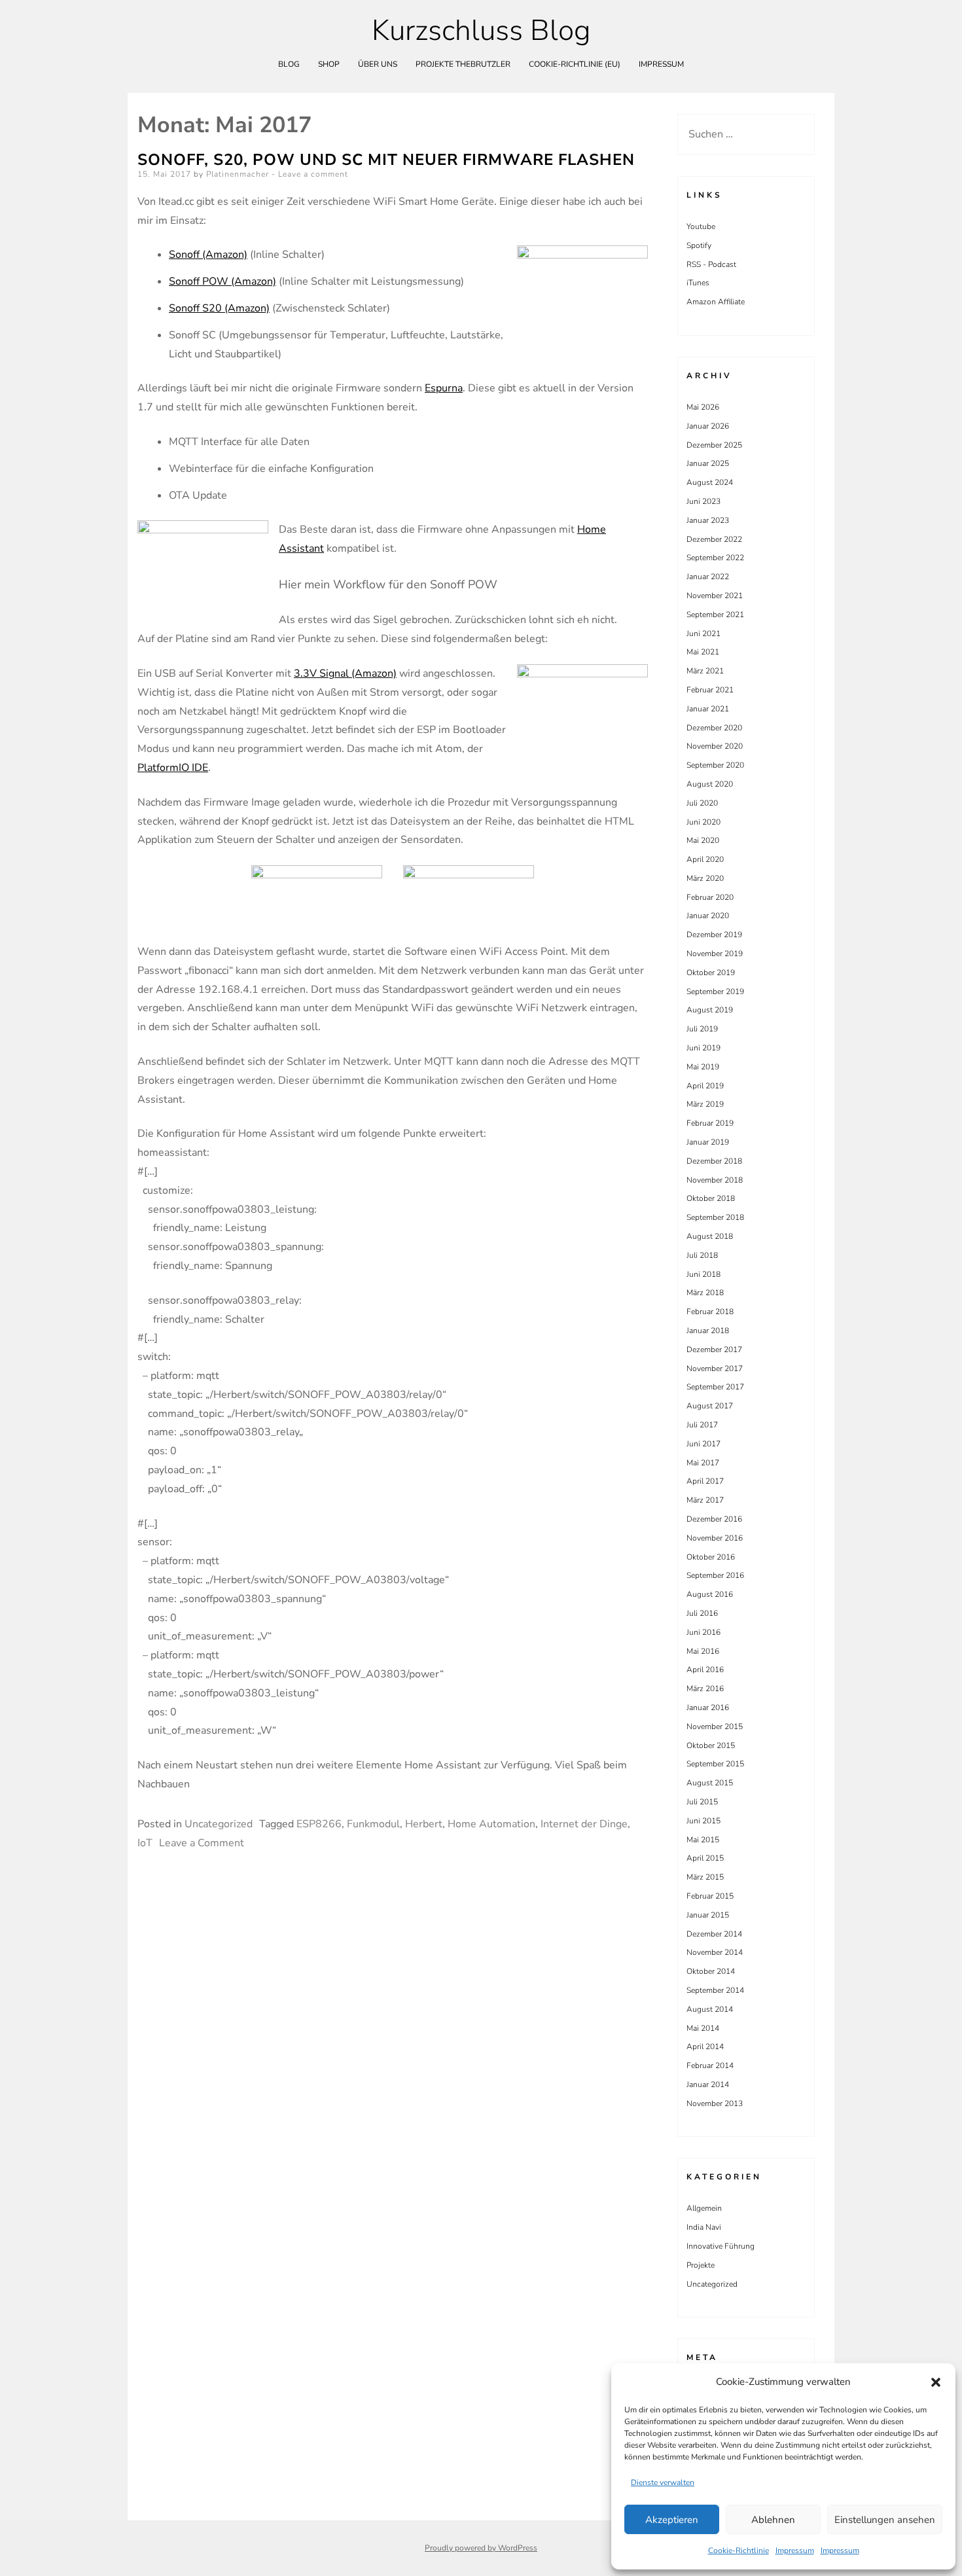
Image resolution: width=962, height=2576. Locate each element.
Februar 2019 (710, 1123)
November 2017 (715, 1368)
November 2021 (715, 596)
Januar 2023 (708, 520)
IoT (145, 1843)
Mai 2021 (703, 652)
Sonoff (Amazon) (208, 255)
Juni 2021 (704, 634)
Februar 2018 (710, 1312)
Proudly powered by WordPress (481, 2548)
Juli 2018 (702, 1255)
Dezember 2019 (714, 935)
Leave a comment (313, 174)
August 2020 (710, 784)
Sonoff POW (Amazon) (223, 281)
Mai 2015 (703, 1840)
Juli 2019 (702, 1029)
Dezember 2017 (714, 1350)
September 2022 (715, 558)
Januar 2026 (708, 426)
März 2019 (705, 1104)
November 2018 (715, 1180)
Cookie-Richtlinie (739, 2550)
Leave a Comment (202, 1843)
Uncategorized (219, 1824)
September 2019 (715, 992)
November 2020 (715, 746)
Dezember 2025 (714, 445)
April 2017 (705, 1481)
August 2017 (710, 1406)
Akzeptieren (672, 2520)
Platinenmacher (238, 174)
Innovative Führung (721, 2246)
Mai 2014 (703, 2028)
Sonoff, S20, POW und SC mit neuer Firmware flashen (386, 160)
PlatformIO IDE (173, 768)
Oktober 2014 (711, 1971)
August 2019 (710, 1010)
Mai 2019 (703, 1067)
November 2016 (715, 1538)
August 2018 (710, 1236)
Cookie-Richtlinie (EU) (575, 64)
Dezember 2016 (714, 1519)
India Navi (704, 2227)
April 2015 (705, 1858)
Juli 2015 (702, 1802)
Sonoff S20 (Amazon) (219, 308)
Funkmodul (373, 1824)
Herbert (424, 1824)
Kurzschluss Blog (481, 31)
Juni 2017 (704, 1444)
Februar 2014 (710, 2066)
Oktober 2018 (711, 1198)
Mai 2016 (703, 1651)
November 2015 (715, 1726)
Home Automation (491, 1824)
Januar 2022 (708, 577)
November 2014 (715, 1952)
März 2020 (705, 878)
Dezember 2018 (714, 1161)
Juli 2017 (702, 1425)
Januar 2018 (708, 1331)
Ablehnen (773, 2520)
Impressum (795, 2550)
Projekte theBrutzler (463, 64)
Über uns (378, 64)
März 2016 (705, 1689)
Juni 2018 (704, 1274)
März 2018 (705, 1293)
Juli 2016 (702, 1613)
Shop (329, 64)
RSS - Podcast (711, 264)
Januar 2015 (708, 1915)
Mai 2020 (703, 840)
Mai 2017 (703, 1463)
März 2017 (705, 1500)
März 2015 (705, 1877)
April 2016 (705, 1670)
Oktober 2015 (711, 1745)
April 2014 (705, 2047)
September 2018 (715, 1217)
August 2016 (710, 1594)
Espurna (444, 388)
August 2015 (710, 1783)
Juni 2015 (704, 1821)
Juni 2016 (704, 1632)
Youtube (701, 226)
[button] (936, 2382)
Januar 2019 (708, 1142)
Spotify (699, 245)
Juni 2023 (704, 501)
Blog (289, 64)
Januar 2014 (708, 2084)
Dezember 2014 (714, 1934)
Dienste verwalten (663, 2482)
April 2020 (705, 859)
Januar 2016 (708, 1708)
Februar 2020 (710, 897)
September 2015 (715, 1764)
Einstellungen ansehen (885, 2520)
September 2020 (715, 765)
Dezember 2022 (714, 539)
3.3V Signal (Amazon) (345, 673)
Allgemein (704, 2208)
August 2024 (710, 482)
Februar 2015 (710, 1896)
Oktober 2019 (711, 973)
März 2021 (705, 671)
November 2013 (715, 2103)
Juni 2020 (704, 822)
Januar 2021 (708, 709)
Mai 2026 (703, 407)
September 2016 (715, 1575)
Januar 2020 (708, 916)
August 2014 (710, 2009)
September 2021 (715, 615)
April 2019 (705, 1086)
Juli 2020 (702, 803)
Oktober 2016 (711, 1557)
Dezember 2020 (714, 728)
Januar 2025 (708, 463)
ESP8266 (319, 1824)
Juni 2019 (704, 1048)
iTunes (698, 283)
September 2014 (715, 1990)
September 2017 (715, 1387)
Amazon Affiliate (716, 302)
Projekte (701, 2265)
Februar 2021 (710, 690)
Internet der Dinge (584, 1824)
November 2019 (715, 954)
